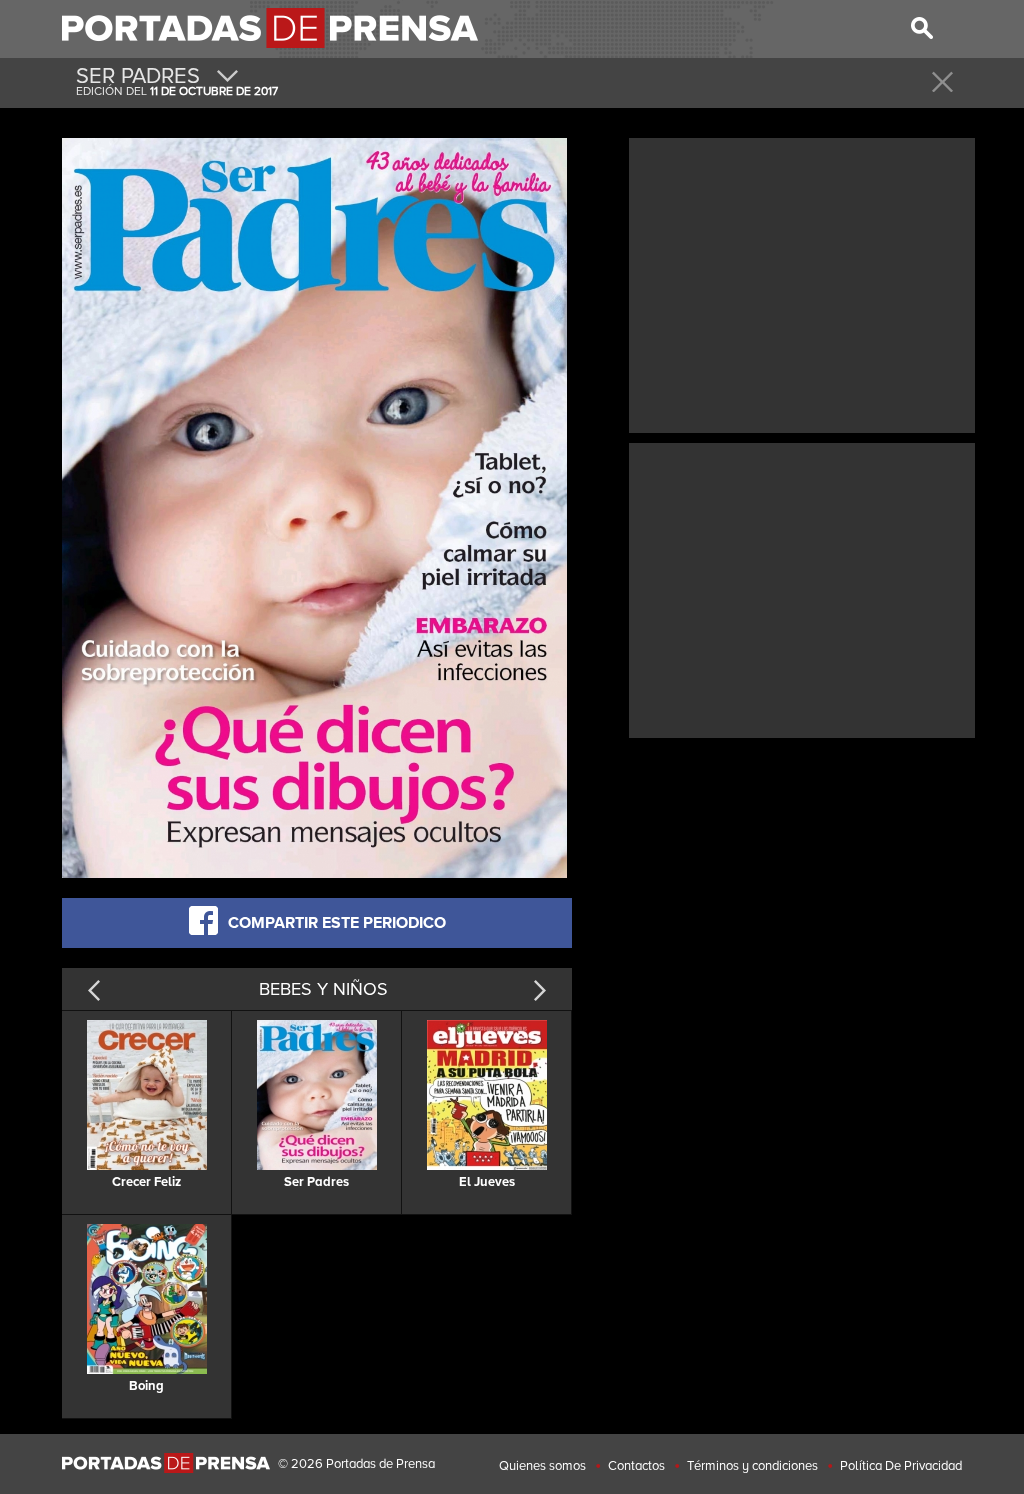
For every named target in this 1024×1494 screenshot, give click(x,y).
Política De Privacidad (901, 1466)
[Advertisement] (802, 283)
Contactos (636, 1466)
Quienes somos (542, 1466)
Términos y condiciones (752, 1466)
